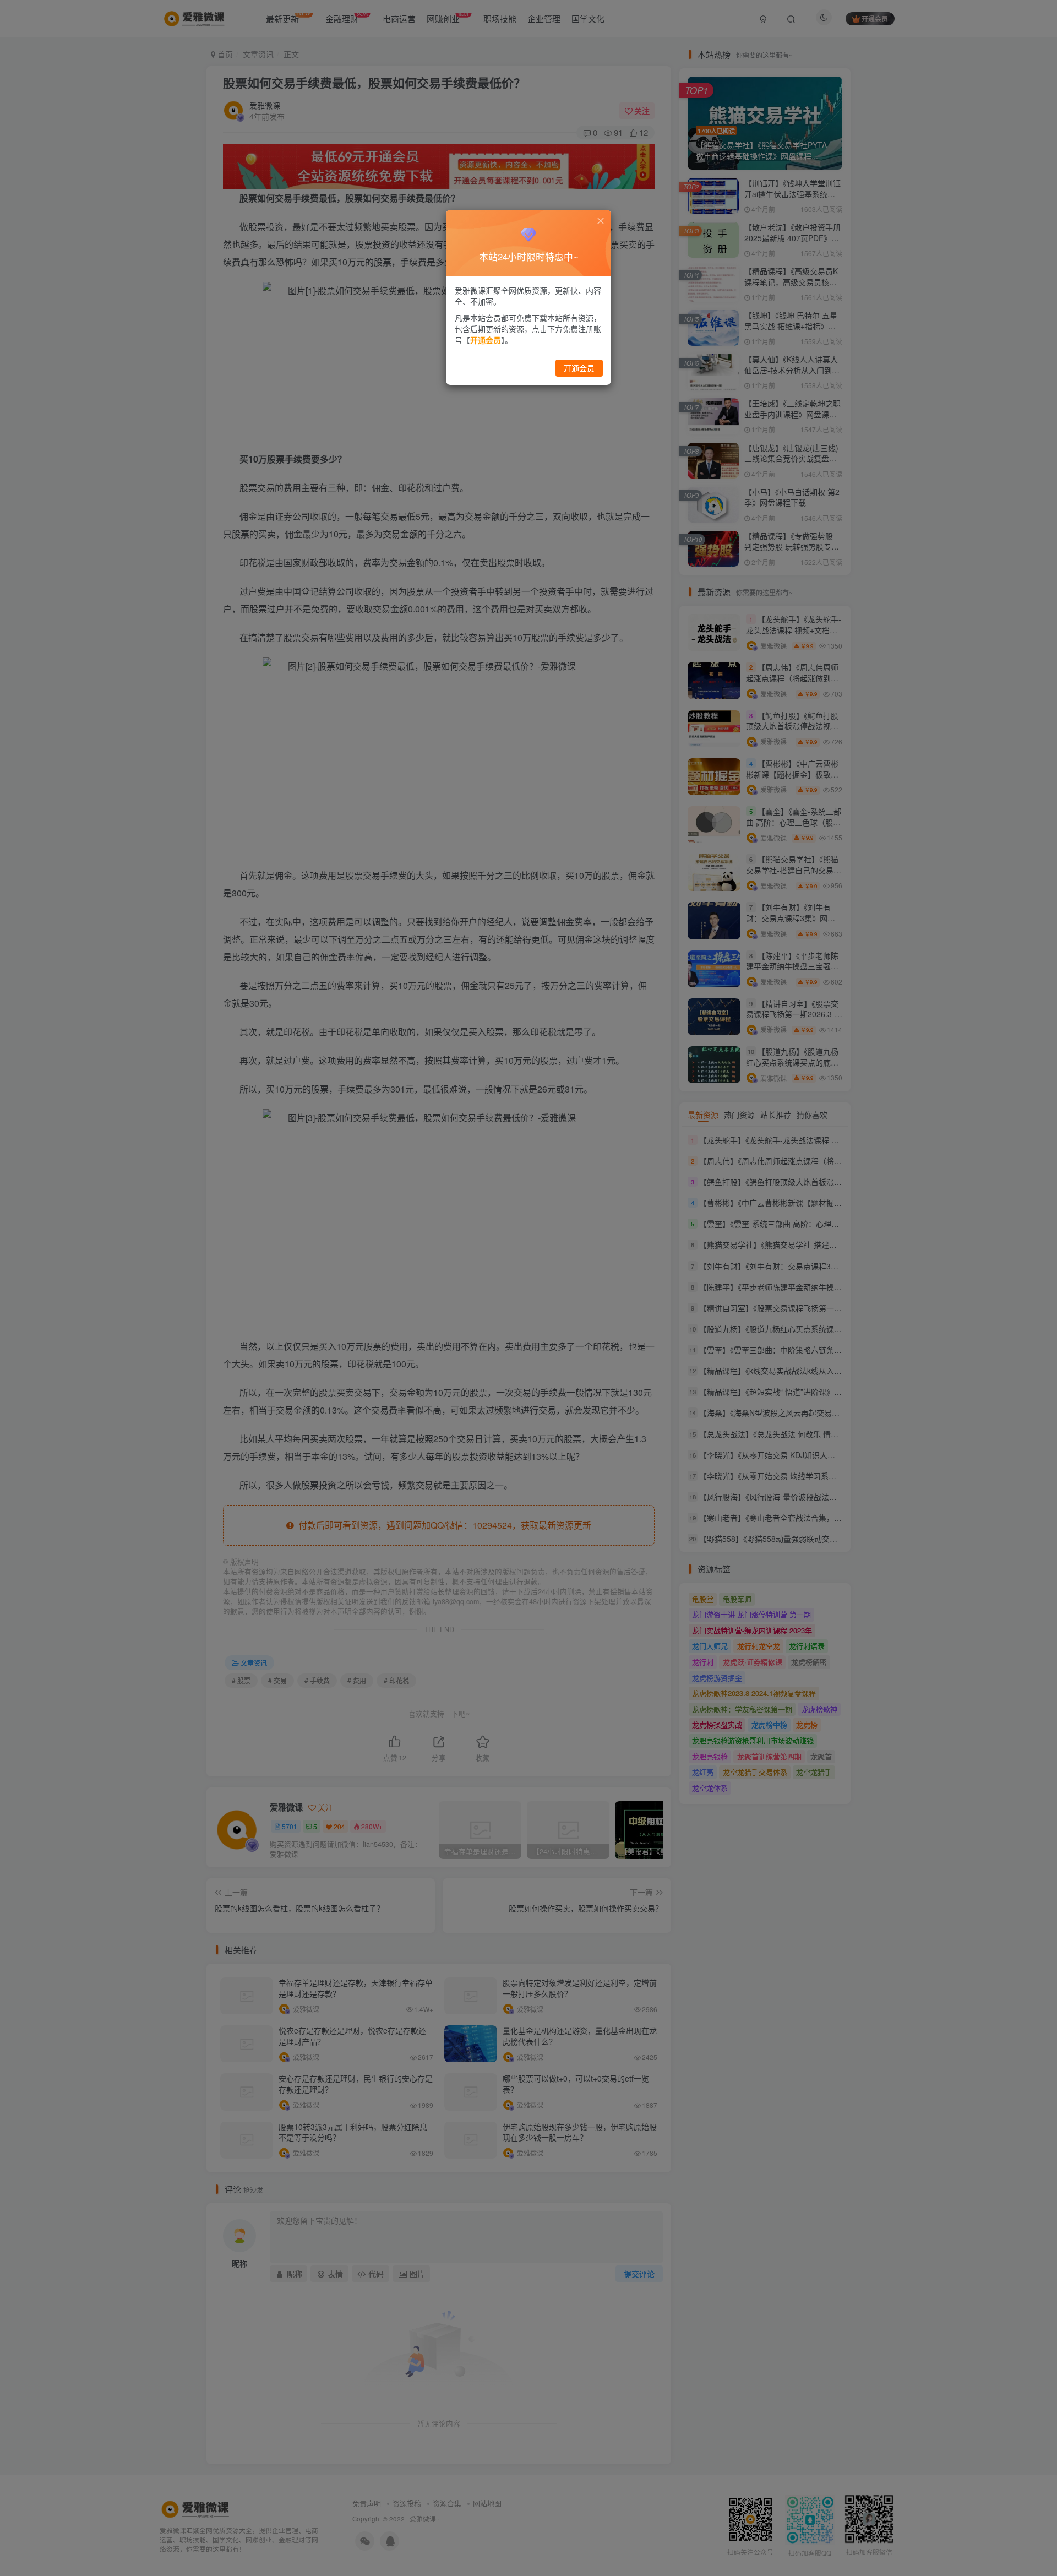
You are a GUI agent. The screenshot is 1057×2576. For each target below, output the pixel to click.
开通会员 (579, 368)
